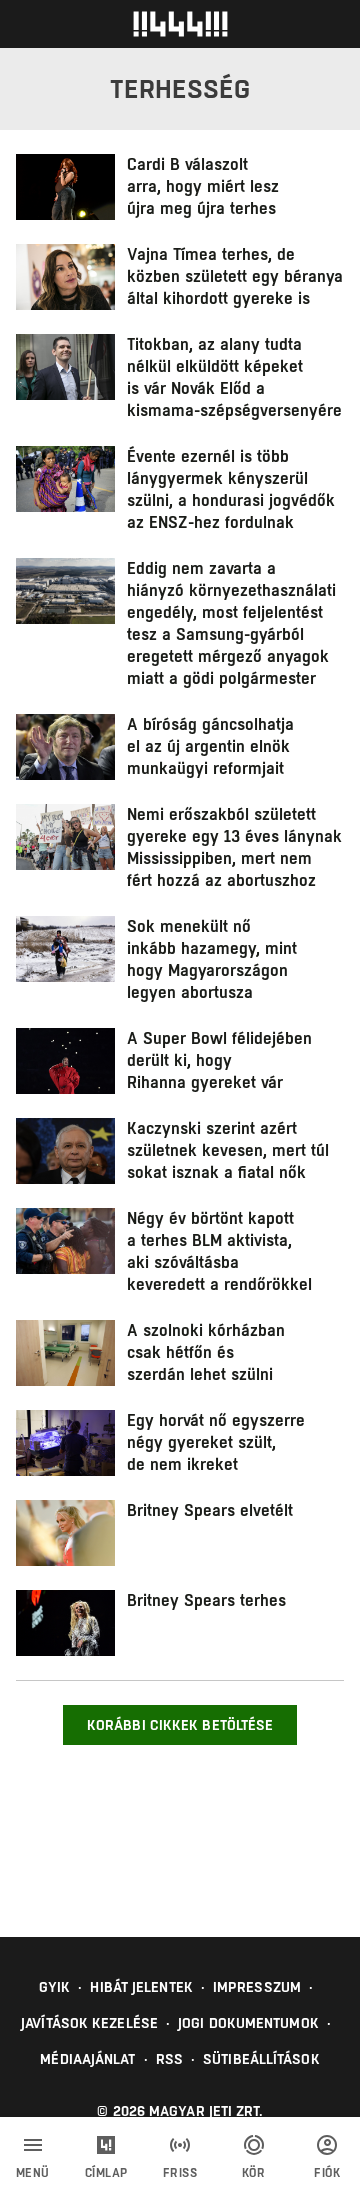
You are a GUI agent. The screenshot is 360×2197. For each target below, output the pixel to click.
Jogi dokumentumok (248, 2023)
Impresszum (257, 1987)
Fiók (327, 2173)
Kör (254, 2173)
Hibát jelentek (141, 1987)
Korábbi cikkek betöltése (180, 1725)
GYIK (54, 1987)
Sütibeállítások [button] (261, 2059)
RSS (169, 2059)
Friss (180, 2173)
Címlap (106, 2173)
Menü (33, 2173)
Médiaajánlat (87, 2059)
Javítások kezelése (89, 2023)
